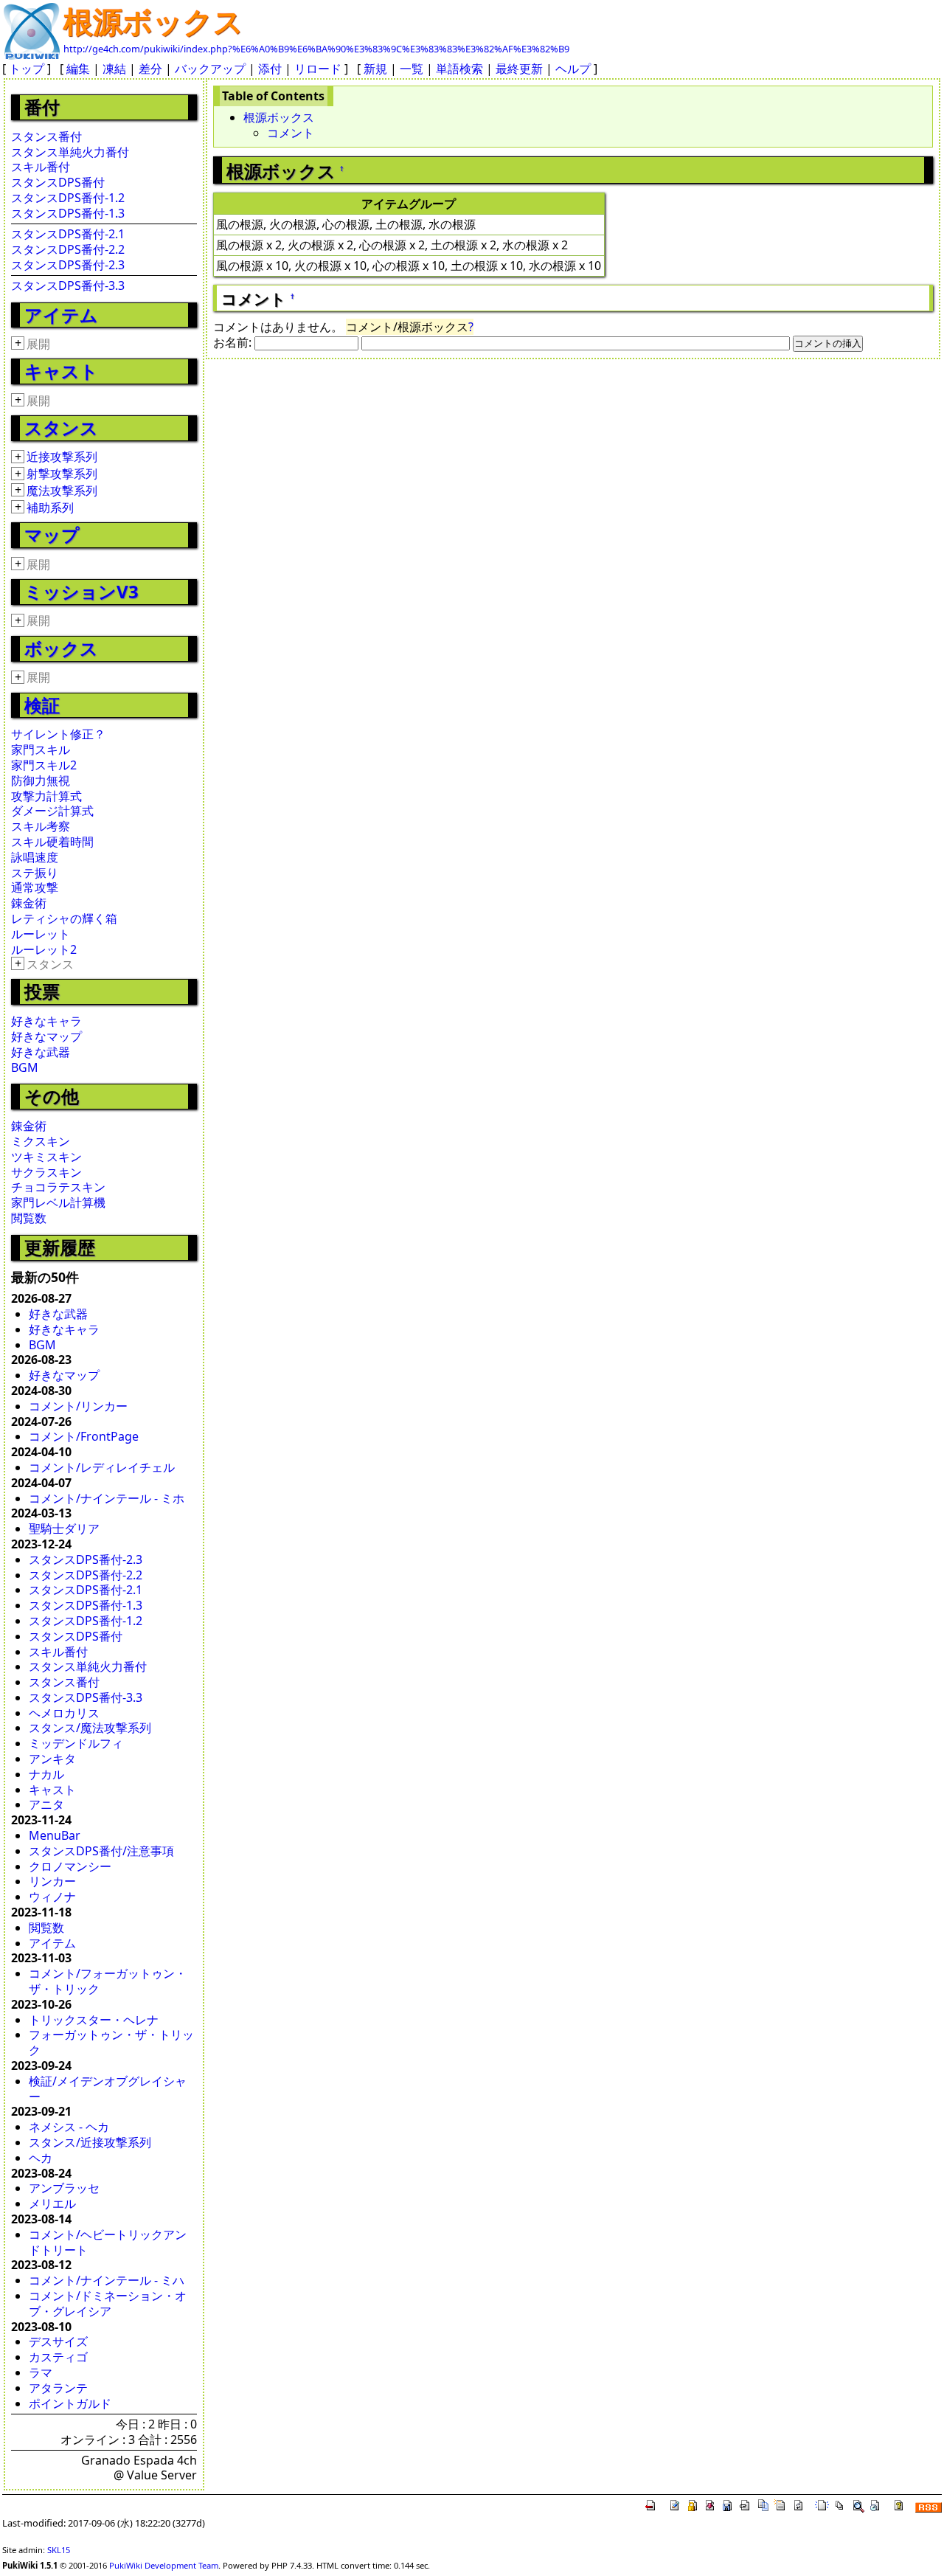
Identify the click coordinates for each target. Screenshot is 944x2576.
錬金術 (29, 903)
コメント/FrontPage (84, 1436)
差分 (150, 69)
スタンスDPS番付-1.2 (68, 198)
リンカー (52, 1881)
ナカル (46, 1774)
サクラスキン (46, 1172)
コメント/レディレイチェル (102, 1467)
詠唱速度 (35, 857)
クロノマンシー (70, 1866)
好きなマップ (46, 1036)
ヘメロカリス (64, 1713)
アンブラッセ (64, 2188)
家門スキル (41, 749)
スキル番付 (41, 167)
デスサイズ (58, 2341)
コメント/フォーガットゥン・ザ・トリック (108, 1981)
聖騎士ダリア (64, 1528)
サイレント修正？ (58, 734)
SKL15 (59, 2550)
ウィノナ (52, 1897)
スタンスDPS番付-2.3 (68, 265)
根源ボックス (153, 21)
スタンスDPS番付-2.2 (68, 249)
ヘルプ (573, 69)
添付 (270, 69)
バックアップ (210, 69)
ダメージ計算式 (52, 811)
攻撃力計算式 (46, 796)
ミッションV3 (81, 591)
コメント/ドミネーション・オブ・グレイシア (108, 2303)
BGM (25, 1067)
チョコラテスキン (58, 1187)
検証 (42, 705)
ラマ (41, 2372)
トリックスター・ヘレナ (94, 2020)
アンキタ (52, 1759)
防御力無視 (41, 780)
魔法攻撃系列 (62, 491)
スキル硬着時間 (52, 842)
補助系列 (50, 508)
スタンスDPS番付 (58, 182)
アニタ (46, 1804)
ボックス (61, 648)
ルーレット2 (44, 949)
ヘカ (41, 2158)
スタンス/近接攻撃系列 (90, 2142)
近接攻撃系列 (62, 457)
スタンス (61, 427)
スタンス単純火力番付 (70, 152)
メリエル (52, 2203)
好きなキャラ (46, 1021)
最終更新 (519, 69)
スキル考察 (41, 826)
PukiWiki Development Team (164, 2565)
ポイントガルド (70, 2403)
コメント (291, 133)
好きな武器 (41, 1052)
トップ (27, 69)
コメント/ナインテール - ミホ (107, 1498)
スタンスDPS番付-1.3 (68, 213)
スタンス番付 (46, 136)
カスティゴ (58, 2357)
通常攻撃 (35, 887)
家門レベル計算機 (58, 1202)
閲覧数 (29, 1218)
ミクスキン (41, 1141)
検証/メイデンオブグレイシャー (108, 2089)
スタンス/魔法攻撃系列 (90, 1728)
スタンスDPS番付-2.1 (68, 234)
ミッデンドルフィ (76, 1743)
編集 (78, 69)
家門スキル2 (44, 765)
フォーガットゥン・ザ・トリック (111, 2042)
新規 (375, 69)
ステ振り (35, 873)
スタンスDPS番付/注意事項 (101, 1851)
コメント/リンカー (78, 1406)
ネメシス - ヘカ (69, 2127)
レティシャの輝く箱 (64, 918)
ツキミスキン (46, 1157)
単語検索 (459, 69)
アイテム (61, 315)
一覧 (412, 69)
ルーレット (41, 934)
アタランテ (58, 2388)
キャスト (61, 371)
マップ (52, 534)
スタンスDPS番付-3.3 (68, 285)
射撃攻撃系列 (62, 474)
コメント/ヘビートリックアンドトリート (108, 2242)
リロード (318, 69)
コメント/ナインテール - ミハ (107, 2280)
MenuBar (55, 1835)
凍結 (114, 69)
